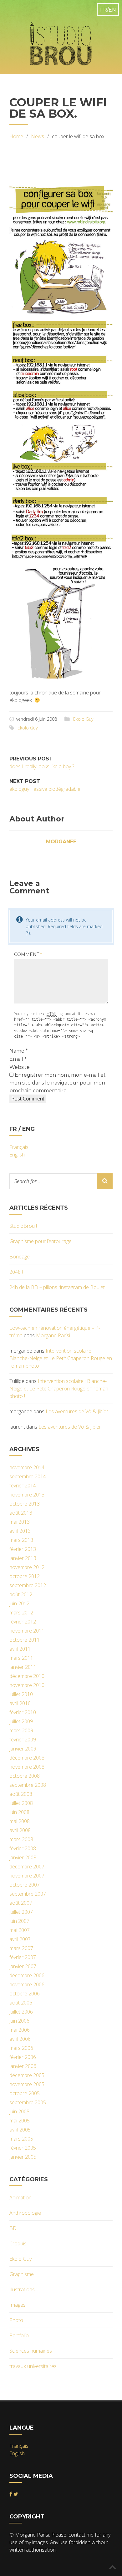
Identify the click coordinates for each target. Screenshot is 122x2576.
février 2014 (23, 1486)
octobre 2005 (25, 2093)
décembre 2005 (27, 2075)
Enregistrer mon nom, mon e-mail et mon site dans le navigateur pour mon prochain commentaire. (58, 1083)
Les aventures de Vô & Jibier (77, 1411)
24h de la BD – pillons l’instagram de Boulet (57, 1287)
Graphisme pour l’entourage (41, 1241)
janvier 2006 (23, 2066)
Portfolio (19, 2335)
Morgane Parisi (53, 1335)
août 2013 (21, 1513)
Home (16, 136)
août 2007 (21, 1903)
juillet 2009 (21, 1721)
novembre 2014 (27, 1467)
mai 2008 (20, 1821)
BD (13, 2228)
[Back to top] (113, 2567)
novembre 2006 (27, 1984)
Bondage (20, 1257)
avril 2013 (20, 1531)
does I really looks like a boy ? (42, 766)
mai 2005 (20, 2121)
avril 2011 (20, 1649)
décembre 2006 (27, 1975)
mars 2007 (21, 1948)
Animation (20, 2197)
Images (18, 2305)
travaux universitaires (33, 2366)
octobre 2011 (25, 1640)
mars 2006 (21, 2048)
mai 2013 (20, 1522)
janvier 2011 (23, 1667)
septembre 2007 (28, 1894)
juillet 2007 (21, 1912)
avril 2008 (20, 1830)
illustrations (22, 2289)
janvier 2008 (23, 1857)
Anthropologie (25, 2213)
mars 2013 (21, 1540)
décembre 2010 (27, 1676)
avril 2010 (20, 1703)
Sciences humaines (31, 2351)
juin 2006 (19, 2021)
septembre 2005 (28, 2102)
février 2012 (23, 1622)
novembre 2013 (27, 1495)
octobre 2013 (25, 1504)
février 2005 (23, 2148)
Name (19, 1051)
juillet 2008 (21, 1803)
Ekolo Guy (83, 719)
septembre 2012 (28, 1585)
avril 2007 (20, 1939)
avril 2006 (20, 2039)
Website (20, 1067)
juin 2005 (19, 2111)
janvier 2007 (23, 1966)
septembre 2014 (28, 1476)
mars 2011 (21, 1658)
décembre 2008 (27, 1758)
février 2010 (23, 1712)
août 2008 (21, 1794)
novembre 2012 (27, 1567)
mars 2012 (21, 1613)
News (38, 136)
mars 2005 (21, 2139)
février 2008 (23, 1848)
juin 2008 (19, 1812)
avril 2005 (20, 2130)
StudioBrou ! (23, 1226)
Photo (16, 2320)
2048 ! (16, 1272)
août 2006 (21, 2003)
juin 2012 (19, 1603)
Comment (28, 954)
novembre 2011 (27, 1631)
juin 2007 (19, 1921)
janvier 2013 (23, 1558)
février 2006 (23, 2057)
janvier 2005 (23, 2157)
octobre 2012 (25, 1576)
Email (18, 1059)
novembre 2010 (27, 1685)
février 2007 (23, 1957)
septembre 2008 (28, 1785)
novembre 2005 (27, 2084)
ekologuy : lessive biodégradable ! (46, 789)
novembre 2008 (27, 1767)
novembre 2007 (27, 1876)
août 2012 (21, 1594)
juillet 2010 (21, 1694)
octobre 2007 (25, 1885)
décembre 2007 (27, 1867)
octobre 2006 (25, 1994)
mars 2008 (21, 1839)
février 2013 (23, 1549)
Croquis (18, 2243)
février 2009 (23, 1740)
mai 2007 (20, 1930)
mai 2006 (20, 2030)
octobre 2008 (25, 1776)
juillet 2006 (21, 2012)
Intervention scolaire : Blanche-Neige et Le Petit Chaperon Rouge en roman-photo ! (61, 1358)
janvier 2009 (23, 1749)
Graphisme (22, 2274)
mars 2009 (21, 1730)
